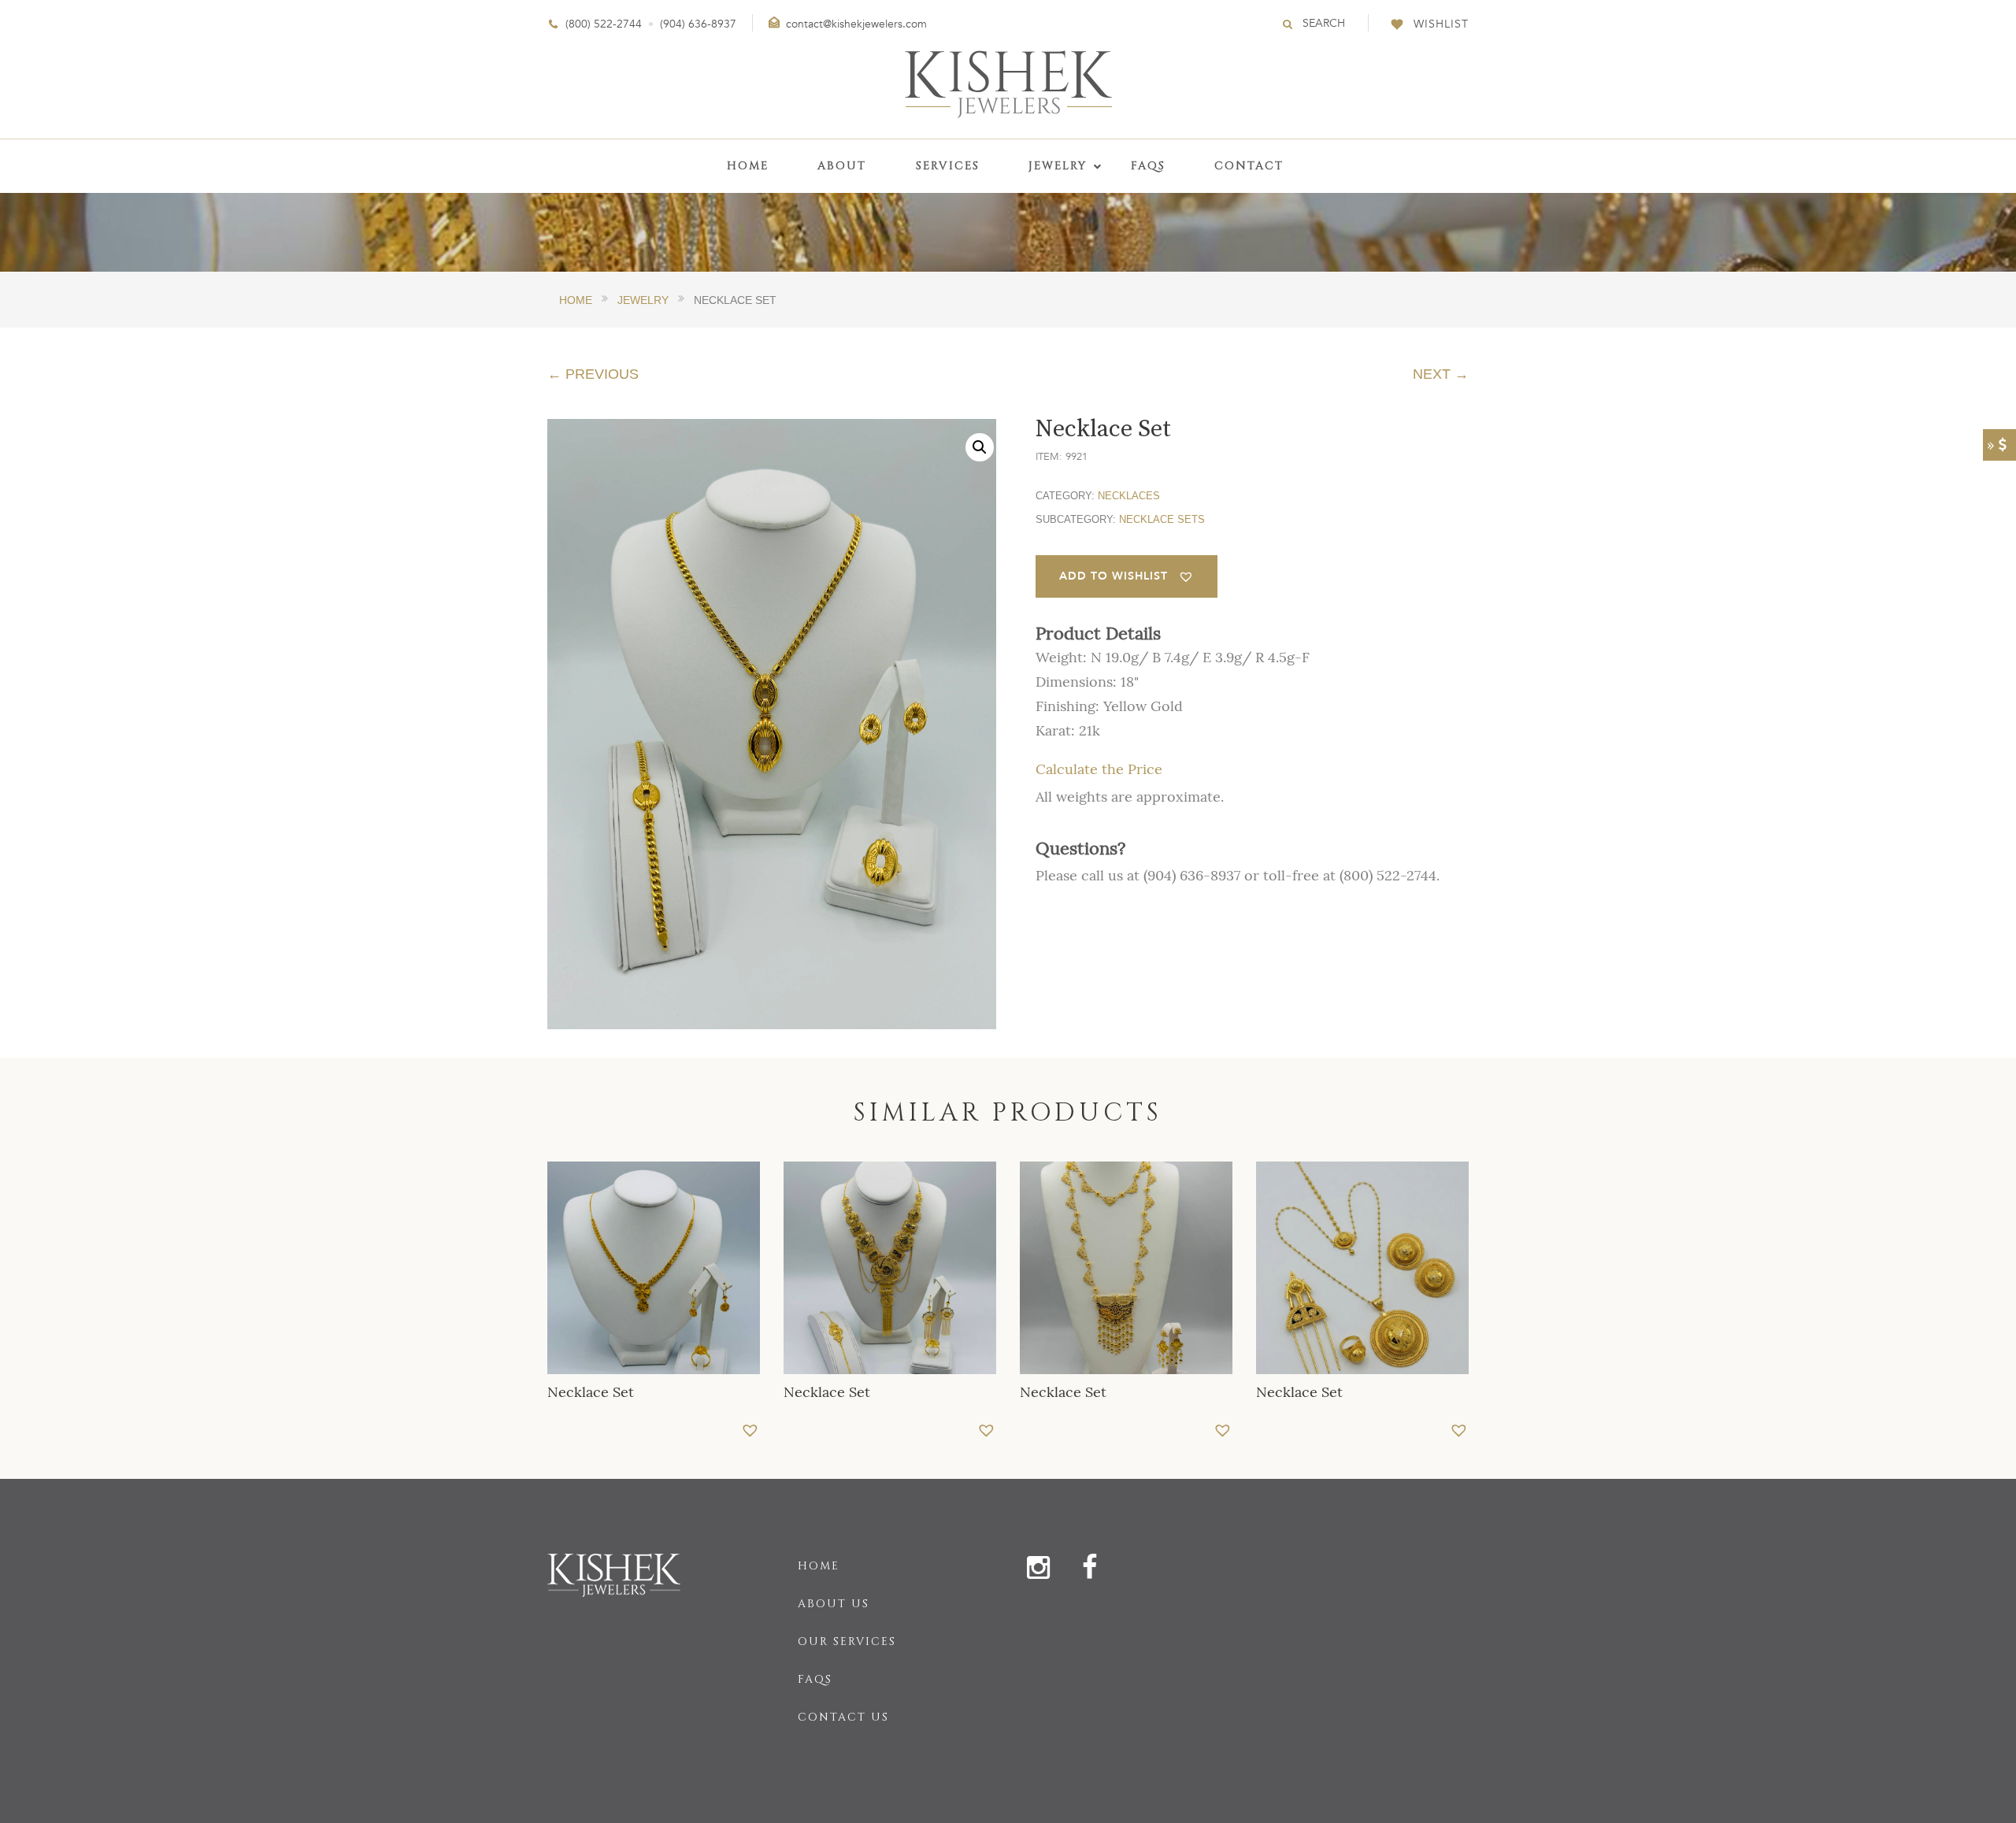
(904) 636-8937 (698, 24)
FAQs (815, 1679)
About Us (834, 1604)
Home (819, 1566)
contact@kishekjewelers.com (856, 24)
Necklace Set (591, 1392)
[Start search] (1288, 24)
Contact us (843, 1717)
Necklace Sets (1162, 519)
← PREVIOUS (593, 374)
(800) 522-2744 (604, 24)
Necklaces (1129, 496)
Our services (847, 1641)
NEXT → (1441, 374)
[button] (980, 447)
